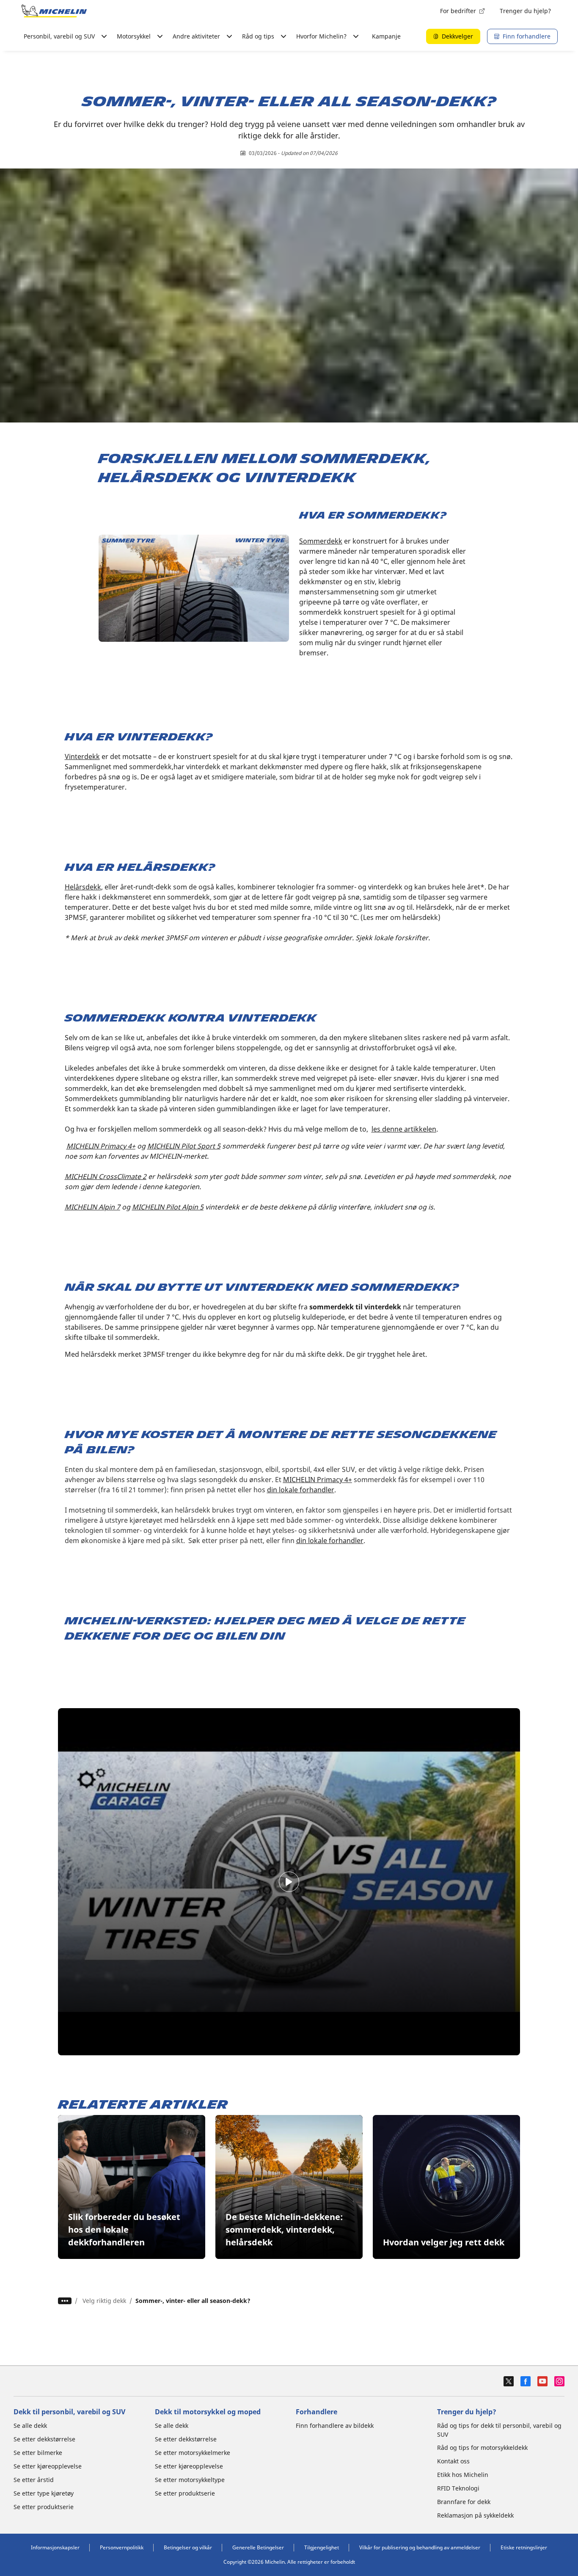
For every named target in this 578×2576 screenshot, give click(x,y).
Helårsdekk (83, 887)
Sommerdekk (321, 541)
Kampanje (386, 36)
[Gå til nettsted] (54, 11)
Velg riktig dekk (104, 2301)
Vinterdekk (82, 757)
